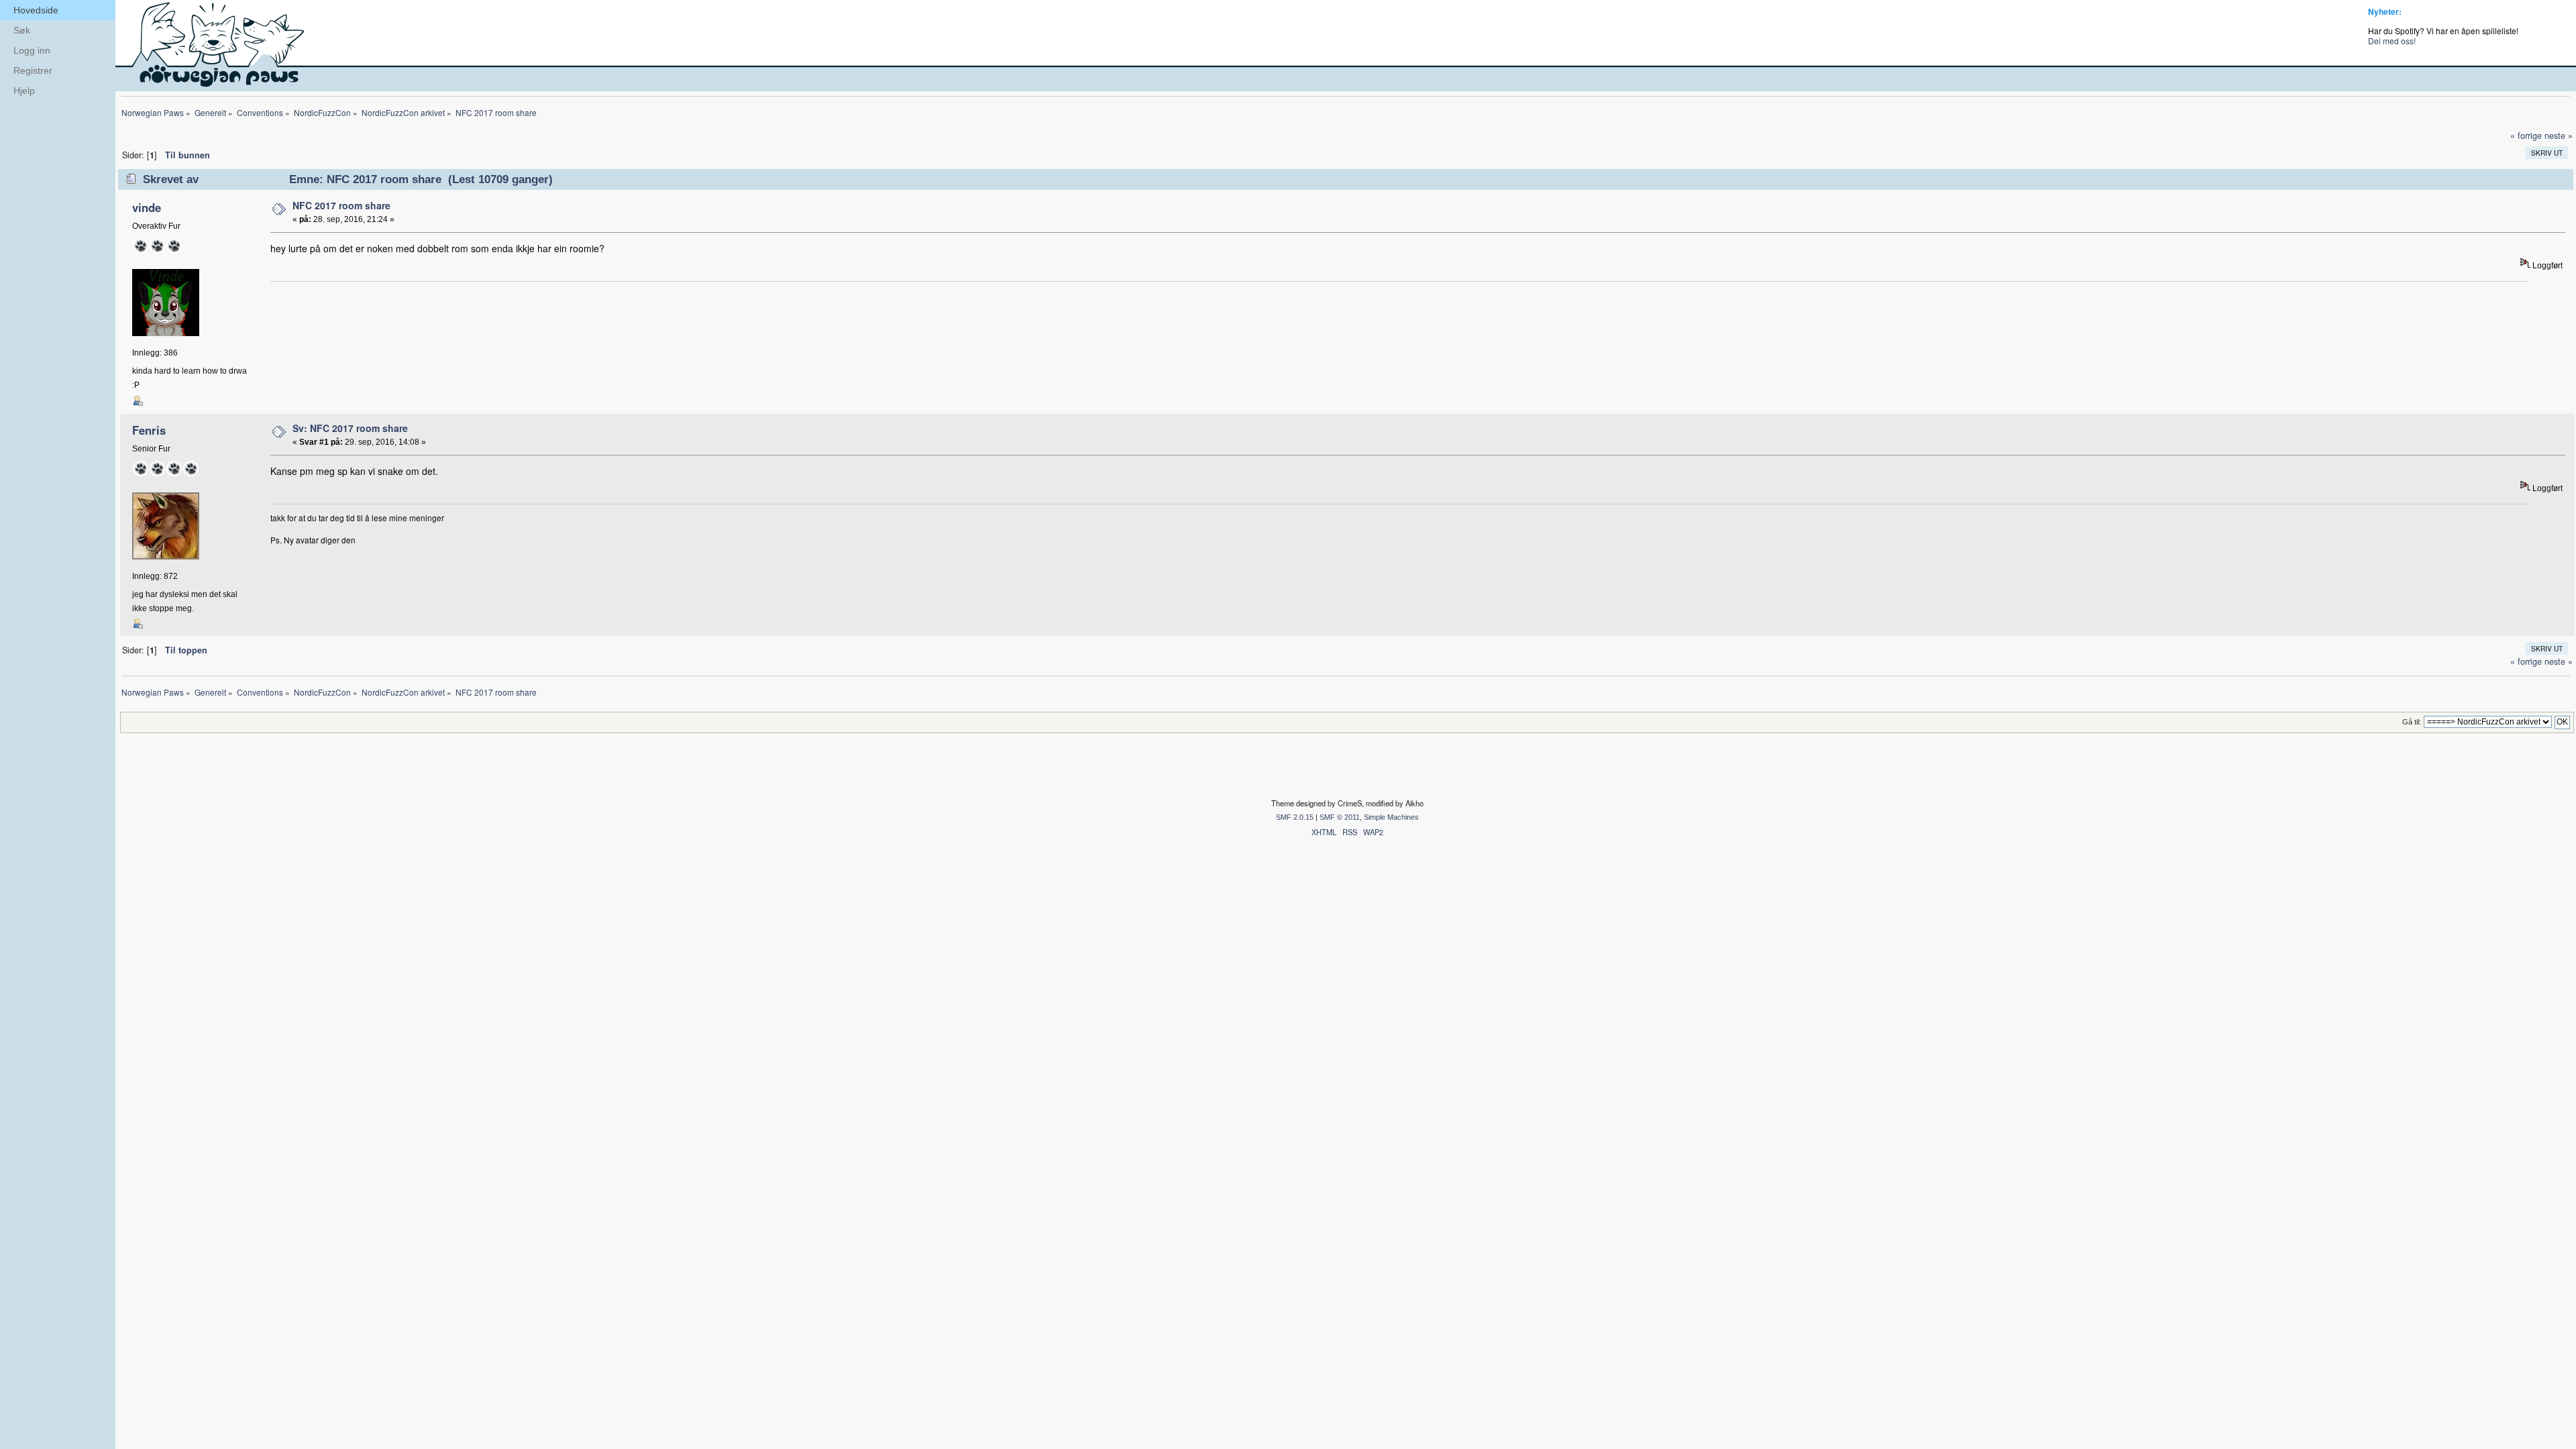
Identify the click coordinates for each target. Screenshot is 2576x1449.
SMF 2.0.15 (1295, 817)
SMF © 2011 (1340, 817)
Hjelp (24, 91)
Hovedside (36, 10)
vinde (147, 207)
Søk (22, 30)
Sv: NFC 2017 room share (350, 428)
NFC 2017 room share (341, 205)
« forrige (2526, 136)
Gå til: (2412, 722)
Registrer (33, 70)
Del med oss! (2392, 41)
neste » (2559, 136)
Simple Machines (1391, 817)
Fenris (149, 430)
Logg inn (32, 50)
